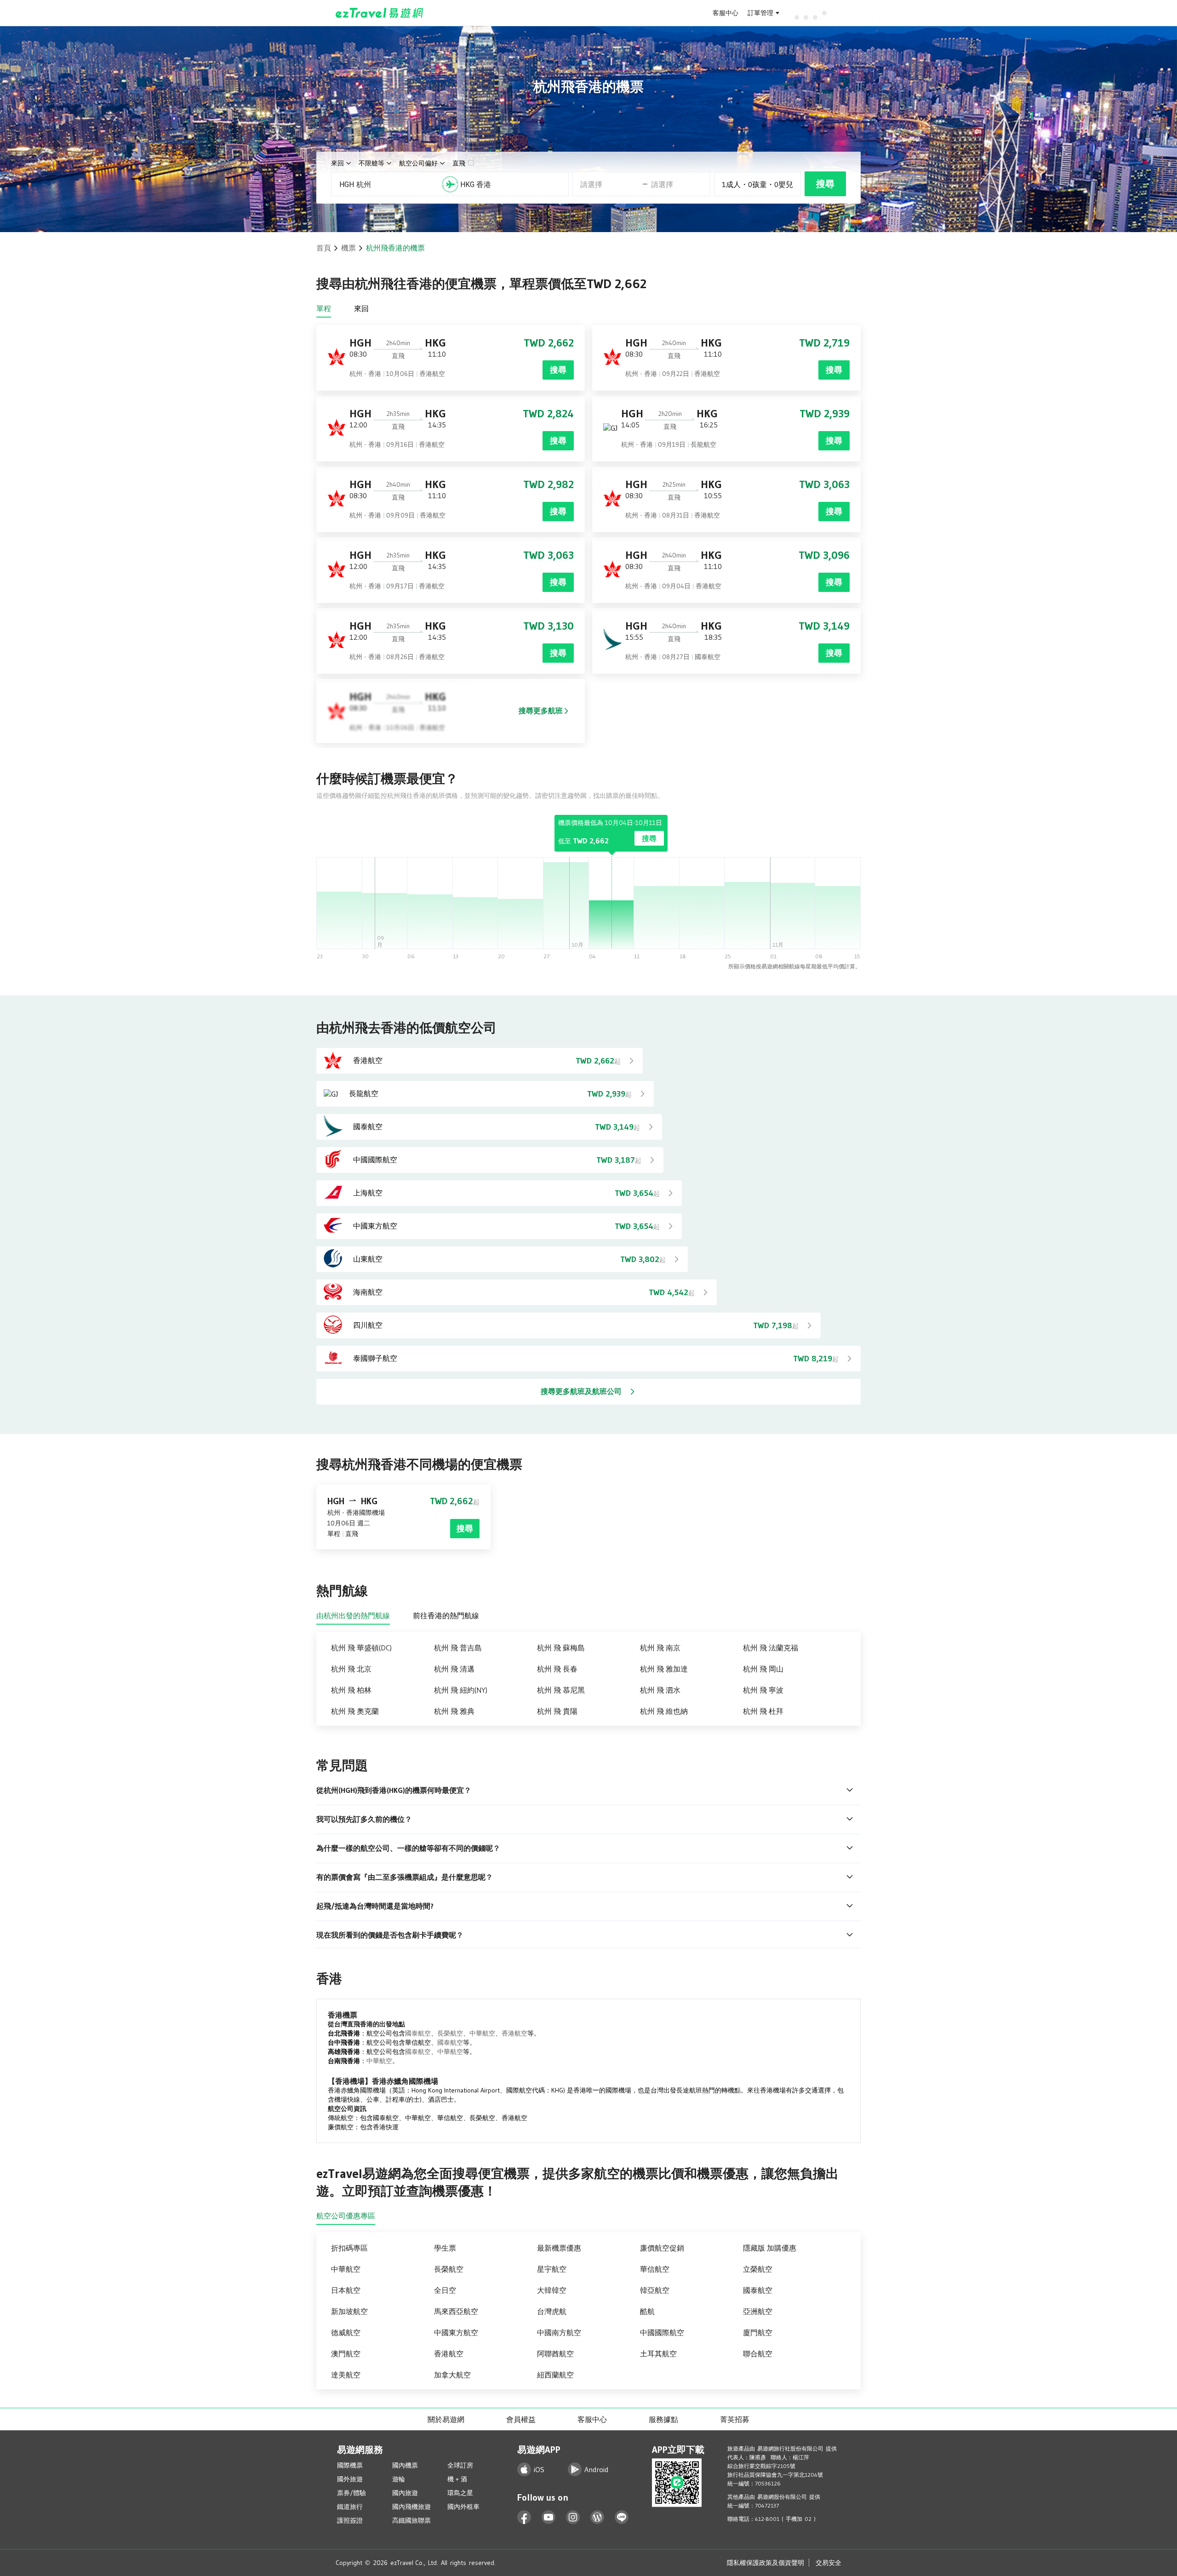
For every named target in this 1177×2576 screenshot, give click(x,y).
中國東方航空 (456, 2332)
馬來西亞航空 (456, 2311)
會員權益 (521, 2419)
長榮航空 (450, 2033)
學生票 (445, 2248)
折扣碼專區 (349, 2248)
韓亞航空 (655, 2290)
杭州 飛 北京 (351, 1669)
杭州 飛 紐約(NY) (461, 1690)
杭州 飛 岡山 (763, 1669)
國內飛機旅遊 (411, 2507)
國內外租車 (463, 2507)
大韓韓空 (552, 2290)
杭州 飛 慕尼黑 (561, 1690)
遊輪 (399, 2479)
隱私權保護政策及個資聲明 (766, 2563)
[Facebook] (524, 2517)
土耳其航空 (658, 2354)
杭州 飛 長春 (557, 1669)
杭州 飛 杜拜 (763, 1711)
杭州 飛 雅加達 (664, 1669)
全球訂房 (460, 2465)
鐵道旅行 (350, 2507)
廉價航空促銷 (662, 2248)
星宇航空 (552, 2269)
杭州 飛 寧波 (763, 1690)
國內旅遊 (405, 2493)
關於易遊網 (446, 2419)
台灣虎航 (552, 2311)
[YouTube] (549, 2517)
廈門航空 (758, 2332)
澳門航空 (346, 2354)
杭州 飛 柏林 (351, 1690)
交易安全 (828, 2563)
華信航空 (655, 2269)
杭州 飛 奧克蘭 (355, 1711)
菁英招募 (735, 2419)
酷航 (647, 2311)
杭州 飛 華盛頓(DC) (361, 1648)
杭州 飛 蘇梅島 (561, 1648)
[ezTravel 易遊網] (380, 13)
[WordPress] (597, 2517)
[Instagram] (573, 2517)
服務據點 (663, 2419)
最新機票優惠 (559, 2248)
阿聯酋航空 (555, 2354)
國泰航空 (418, 2033)
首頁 (324, 248)
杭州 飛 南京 (660, 1648)
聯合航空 (758, 2354)
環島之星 (460, 2493)
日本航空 (346, 2290)
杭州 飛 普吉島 (458, 1648)
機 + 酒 (457, 2479)
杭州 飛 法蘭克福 (771, 1648)
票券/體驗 (351, 2493)
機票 (349, 248)
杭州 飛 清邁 (454, 1669)
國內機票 (405, 2465)
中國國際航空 (662, 2332)
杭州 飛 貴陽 (557, 1711)
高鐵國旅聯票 (411, 2520)
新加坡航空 (349, 2311)
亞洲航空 (758, 2311)
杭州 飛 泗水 (660, 1690)
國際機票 (350, 2465)
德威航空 (346, 2332)
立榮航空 (758, 2269)
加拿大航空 (452, 2375)
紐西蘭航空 (555, 2375)
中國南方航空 (559, 2332)
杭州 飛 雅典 (454, 1711)
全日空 (445, 2290)
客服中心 (726, 13)
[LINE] (622, 2517)
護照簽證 (350, 2520)
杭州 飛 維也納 (664, 1711)
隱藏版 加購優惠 (770, 2248)
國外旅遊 (350, 2479)
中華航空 (482, 2033)
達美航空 (346, 2375)
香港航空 (514, 2033)
